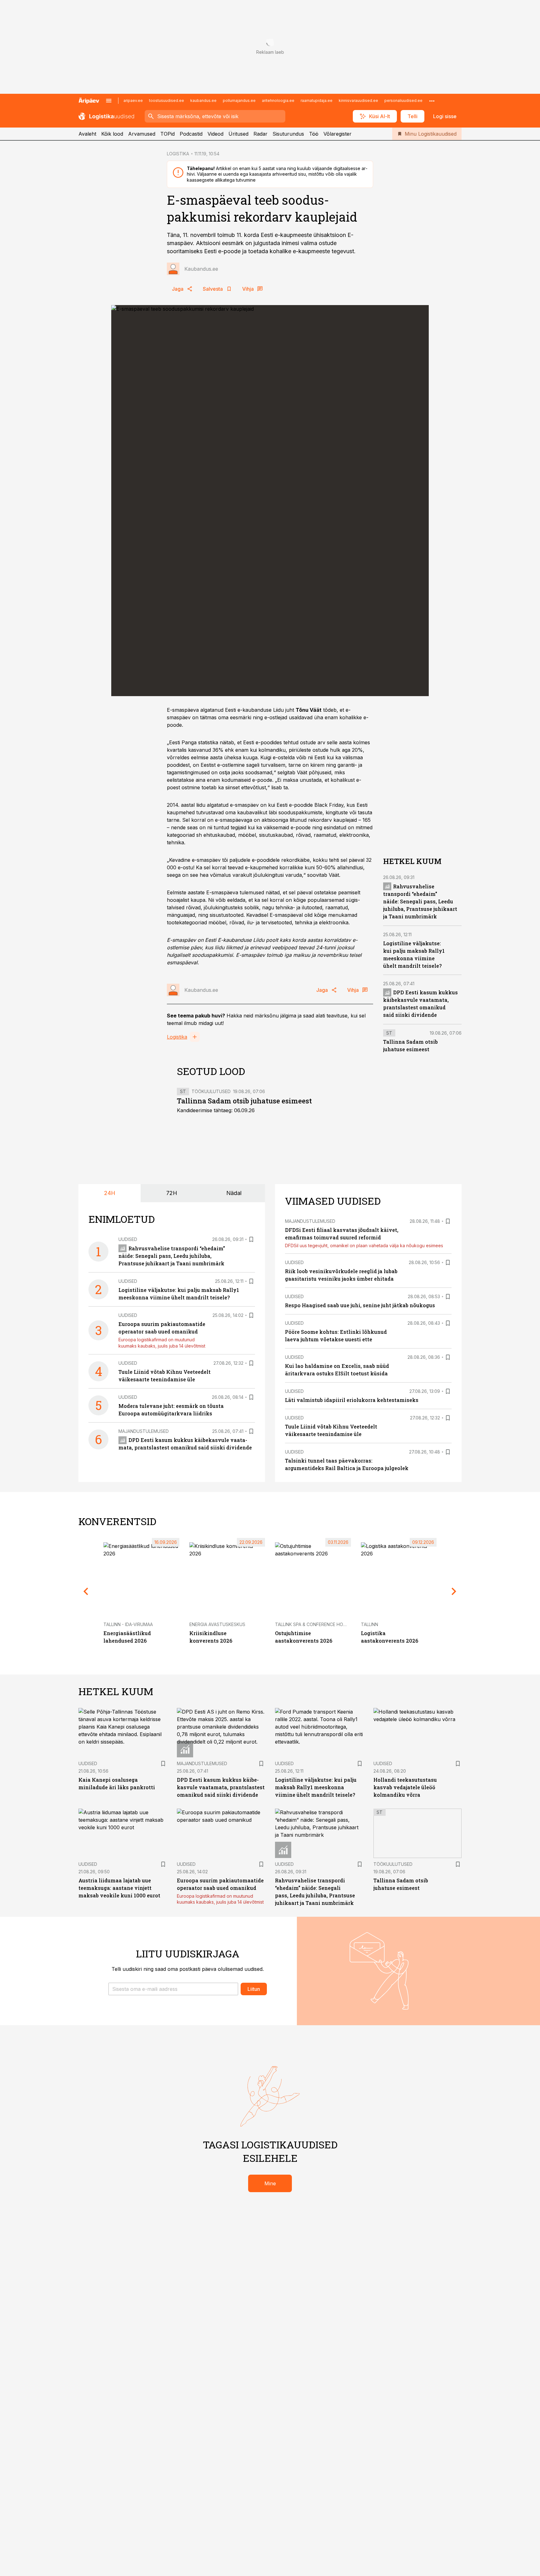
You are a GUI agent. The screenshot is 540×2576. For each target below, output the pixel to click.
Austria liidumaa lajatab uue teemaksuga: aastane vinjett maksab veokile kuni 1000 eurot (119, 1888)
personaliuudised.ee (403, 100)
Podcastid (191, 134)
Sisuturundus (288, 134)
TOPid (167, 134)
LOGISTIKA (178, 154)
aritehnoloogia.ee (278, 100)
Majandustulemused (144, 1431)
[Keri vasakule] (86, 1591)
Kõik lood (112, 134)
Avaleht (87, 134)
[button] (173, 1989)
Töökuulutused (211, 1091)
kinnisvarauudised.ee (358, 100)
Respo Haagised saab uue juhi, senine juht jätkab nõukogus (360, 1305)
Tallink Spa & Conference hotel (313, 1624)
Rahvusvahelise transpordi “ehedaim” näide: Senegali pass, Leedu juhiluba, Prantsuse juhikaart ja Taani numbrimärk (420, 901)
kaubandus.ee (203, 100)
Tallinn (370, 1624)
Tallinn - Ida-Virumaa (128, 1624)
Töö (314, 134)
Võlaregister (337, 134)
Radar (260, 134)
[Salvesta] (251, 1239)
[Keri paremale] (454, 1591)
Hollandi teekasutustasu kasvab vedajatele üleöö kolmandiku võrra (405, 1787)
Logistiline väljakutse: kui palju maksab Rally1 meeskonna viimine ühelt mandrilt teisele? (316, 1787)
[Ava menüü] (109, 101)
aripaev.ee (133, 100)
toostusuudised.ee (167, 100)
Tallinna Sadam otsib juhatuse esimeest (244, 1101)
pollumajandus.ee (239, 100)
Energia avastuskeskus (217, 1624)
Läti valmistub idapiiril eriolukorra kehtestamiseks (352, 1400)
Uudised (128, 1239)
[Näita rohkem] (432, 101)
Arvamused (142, 134)
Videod (215, 134)
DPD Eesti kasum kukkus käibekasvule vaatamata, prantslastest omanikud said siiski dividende (221, 1787)
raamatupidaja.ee (317, 100)
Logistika (177, 1037)
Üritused (238, 134)
